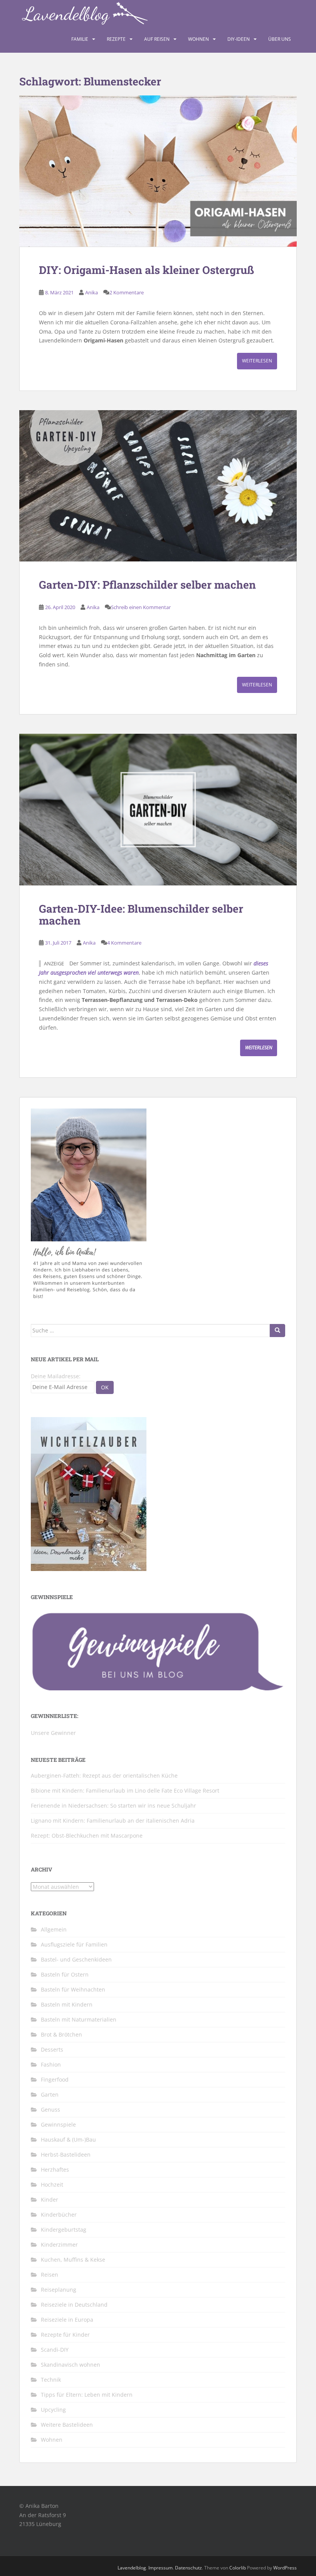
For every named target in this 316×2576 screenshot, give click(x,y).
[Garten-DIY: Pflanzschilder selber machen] (158, 486)
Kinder (50, 2200)
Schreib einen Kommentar (141, 607)
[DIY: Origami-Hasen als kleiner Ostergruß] (158, 171)
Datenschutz (188, 2568)
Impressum (161, 2568)
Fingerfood (55, 2079)
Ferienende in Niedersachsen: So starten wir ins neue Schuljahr (113, 1806)
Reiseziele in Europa (67, 2320)
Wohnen (198, 39)
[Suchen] (277, 1331)
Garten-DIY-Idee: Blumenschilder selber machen (141, 915)
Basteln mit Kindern (67, 2004)
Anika (92, 292)
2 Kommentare (127, 292)
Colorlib (238, 2568)
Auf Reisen (157, 39)
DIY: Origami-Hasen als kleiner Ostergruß (146, 270)
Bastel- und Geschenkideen (76, 1959)
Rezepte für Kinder (65, 2335)
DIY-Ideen (239, 39)
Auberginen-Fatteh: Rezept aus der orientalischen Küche (104, 1775)
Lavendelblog (132, 2568)
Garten (50, 2094)
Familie (80, 39)
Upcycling (53, 2410)
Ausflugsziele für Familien (74, 1944)
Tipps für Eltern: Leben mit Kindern (87, 2395)
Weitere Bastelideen (67, 2425)
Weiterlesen (257, 361)
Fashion (51, 2064)
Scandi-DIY (55, 2350)
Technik (51, 2380)
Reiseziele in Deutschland (74, 2305)
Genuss (50, 2109)
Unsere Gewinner (53, 1733)
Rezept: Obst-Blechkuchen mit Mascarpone (87, 1836)
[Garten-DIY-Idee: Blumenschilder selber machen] (158, 810)
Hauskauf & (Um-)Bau (68, 2139)
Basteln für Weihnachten (73, 1989)
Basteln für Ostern (65, 1974)
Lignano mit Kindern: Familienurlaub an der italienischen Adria (113, 1821)
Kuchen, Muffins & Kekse (73, 2260)
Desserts (52, 2049)
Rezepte (116, 39)
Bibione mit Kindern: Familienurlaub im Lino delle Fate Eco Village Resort (125, 1791)
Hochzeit (52, 2185)
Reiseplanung (59, 2290)
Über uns (280, 39)
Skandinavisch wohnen (71, 2365)
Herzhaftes (55, 2169)
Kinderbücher (59, 2215)
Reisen (50, 2275)
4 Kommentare (124, 943)
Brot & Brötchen (61, 2034)
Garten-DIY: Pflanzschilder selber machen (147, 585)
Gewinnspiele (58, 2124)
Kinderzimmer (59, 2245)
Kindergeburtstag (64, 2230)
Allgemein (54, 1929)
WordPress (285, 2568)
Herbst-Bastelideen (66, 2154)
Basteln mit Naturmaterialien (79, 2019)
